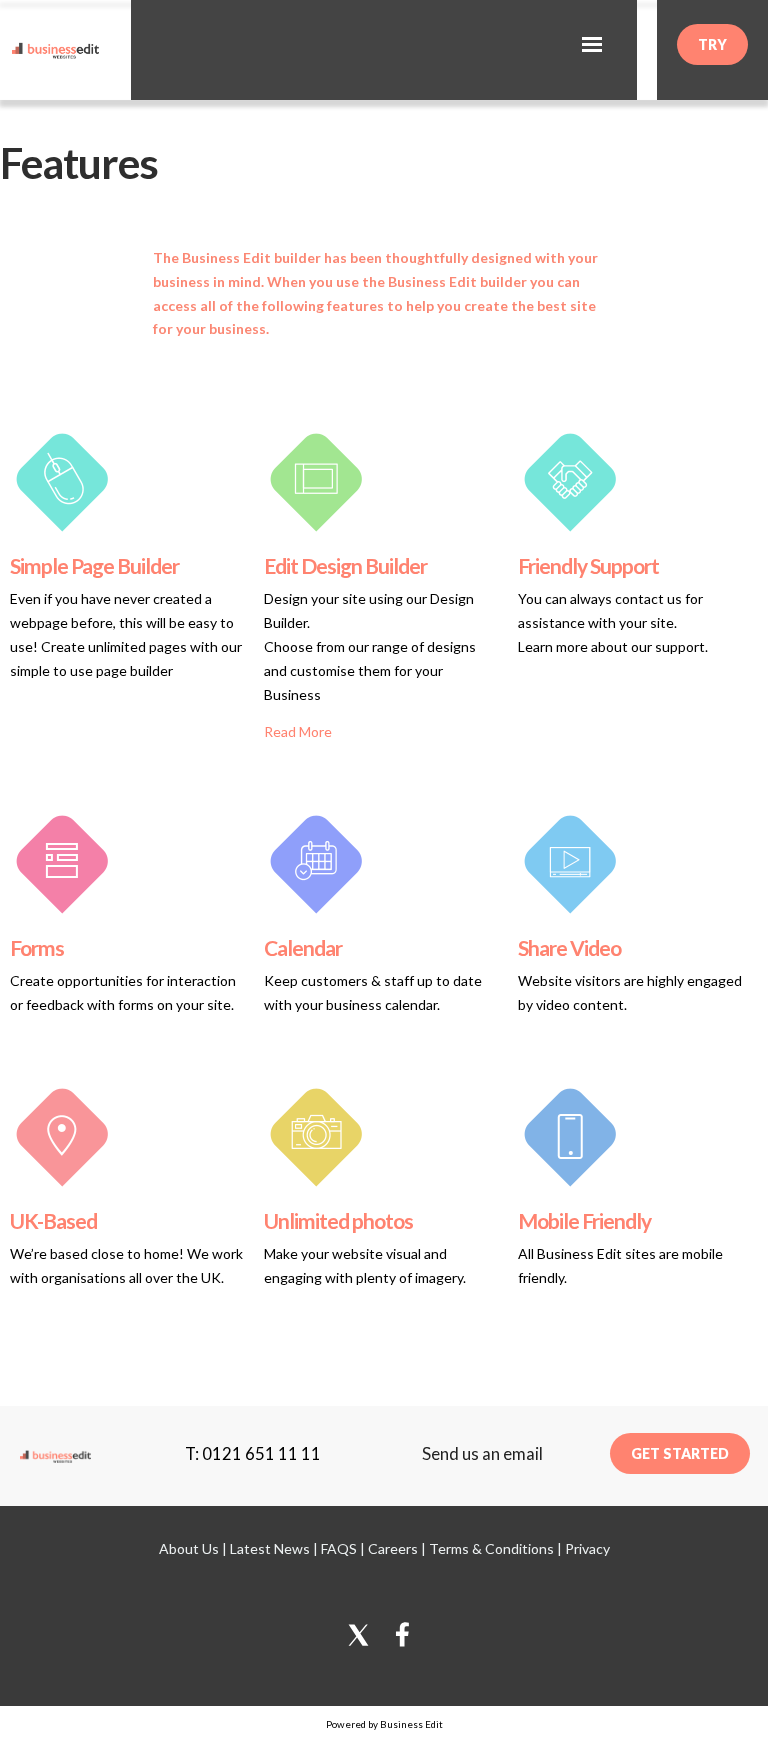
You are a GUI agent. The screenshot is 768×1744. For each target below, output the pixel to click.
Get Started (680, 1453)
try (712, 44)
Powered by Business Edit (384, 1724)
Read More (298, 731)
